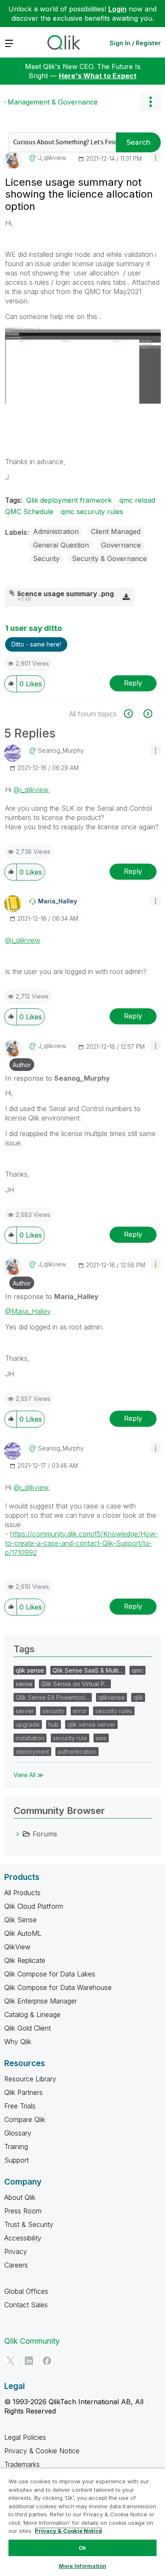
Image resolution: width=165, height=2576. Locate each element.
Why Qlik (18, 2042)
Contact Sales (26, 2305)
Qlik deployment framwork (69, 500)
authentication (77, 1752)
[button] (155, 157)
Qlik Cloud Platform (34, 1906)
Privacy (16, 2251)
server (25, 1711)
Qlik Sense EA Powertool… (53, 1697)
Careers (16, 2265)
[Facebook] (47, 2361)
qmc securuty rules (92, 512)
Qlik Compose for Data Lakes (50, 1974)
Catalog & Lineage (32, 2015)
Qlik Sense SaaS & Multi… (88, 1670)
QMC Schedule (29, 512)
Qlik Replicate (25, 1960)
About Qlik (20, 2197)
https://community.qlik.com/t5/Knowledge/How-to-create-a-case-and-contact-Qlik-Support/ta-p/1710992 (82, 1543)
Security (46, 559)
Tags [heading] (24, 1649)
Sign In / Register (135, 43)
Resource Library (30, 2079)
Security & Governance (109, 559)
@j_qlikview (31, 790)
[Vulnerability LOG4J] (133, 714)
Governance (121, 545)
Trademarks (22, 2464)
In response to (58, 1078)
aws (101, 1738)
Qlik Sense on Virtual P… (75, 1684)
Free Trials (20, 2106)
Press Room (23, 2211)
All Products (22, 1893)
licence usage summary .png (66, 594)
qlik (138, 1697)
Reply (133, 683)
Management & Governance (53, 102)
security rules (114, 1711)
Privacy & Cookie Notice (42, 2451)
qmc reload (137, 500)
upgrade (28, 1724)
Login (117, 9)
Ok (82, 2548)
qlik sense (30, 1670)
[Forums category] (18, 1834)
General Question (61, 545)
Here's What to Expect (98, 76)
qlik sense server (91, 1724)
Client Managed (116, 531)
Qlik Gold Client (27, 2028)
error (80, 1711)
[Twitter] (11, 2361)
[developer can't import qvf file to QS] (147, 714)
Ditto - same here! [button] (36, 644)
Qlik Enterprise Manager (41, 2001)
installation (30, 1738)
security (53, 1711)
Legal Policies (25, 2437)
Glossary (18, 2133)
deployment (32, 1752)
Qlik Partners (23, 2092)
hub (54, 1724)
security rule (70, 1738)
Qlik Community (32, 2341)
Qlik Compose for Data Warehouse (58, 1987)
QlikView (17, 1947)
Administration (56, 531)
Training (16, 2147)
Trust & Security (29, 2224)
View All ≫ (29, 1775)
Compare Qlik (25, 2119)
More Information (82, 2566)
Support (16, 2160)
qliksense (111, 1697)
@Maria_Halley (28, 1311)
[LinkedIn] (29, 2361)
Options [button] (150, 102)
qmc (137, 1670)
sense (24, 1684)
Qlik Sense (21, 1920)
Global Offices (26, 2291)
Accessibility (23, 2238)
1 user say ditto (33, 628)
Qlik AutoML (23, 1933)
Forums (45, 1834)
